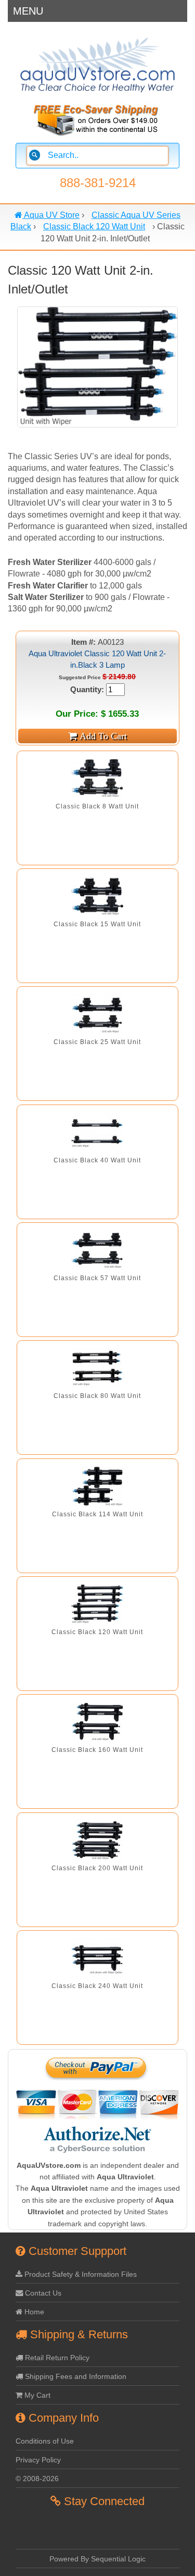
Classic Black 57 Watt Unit (97, 1278)
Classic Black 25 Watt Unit (97, 1042)
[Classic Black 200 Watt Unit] (97, 1840)
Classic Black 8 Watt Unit (97, 806)
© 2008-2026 (37, 2479)
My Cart (36, 2395)
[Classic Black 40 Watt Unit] (97, 1132)
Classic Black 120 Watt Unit (97, 1632)
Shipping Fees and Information (75, 2376)
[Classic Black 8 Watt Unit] (97, 778)
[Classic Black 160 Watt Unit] (97, 1722)
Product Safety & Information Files (80, 2274)
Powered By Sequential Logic (97, 2559)
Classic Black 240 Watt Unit (97, 1986)
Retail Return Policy (56, 2358)
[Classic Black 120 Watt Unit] (97, 1604)
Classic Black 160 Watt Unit (97, 1750)
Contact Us (42, 2293)
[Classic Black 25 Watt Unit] (97, 1014)
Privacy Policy (38, 2460)
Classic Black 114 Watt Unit (97, 1514)
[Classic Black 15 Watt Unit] (97, 896)
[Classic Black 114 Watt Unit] (97, 1486)
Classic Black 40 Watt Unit (97, 1160)
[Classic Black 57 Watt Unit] (97, 1250)
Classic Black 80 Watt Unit (97, 1396)
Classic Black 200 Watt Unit (97, 1868)
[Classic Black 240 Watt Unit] (97, 1958)
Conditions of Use (45, 2441)
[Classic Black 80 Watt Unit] (97, 1368)
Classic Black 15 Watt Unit (97, 924)
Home (33, 2312)
